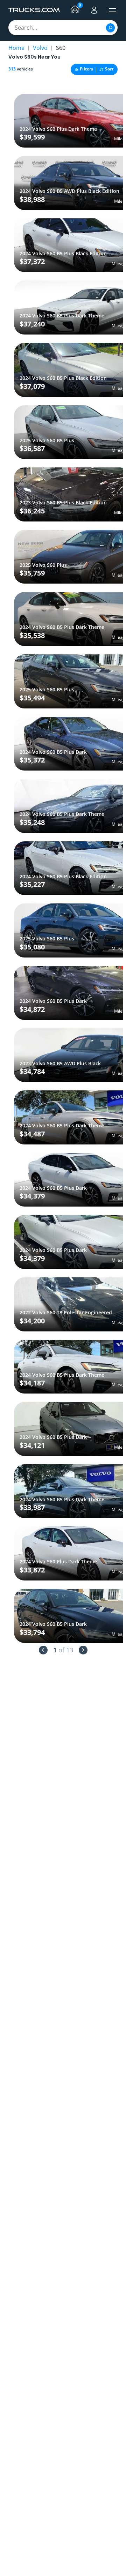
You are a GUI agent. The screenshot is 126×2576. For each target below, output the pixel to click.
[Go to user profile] (94, 10)
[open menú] (112, 10)
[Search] (110, 28)
